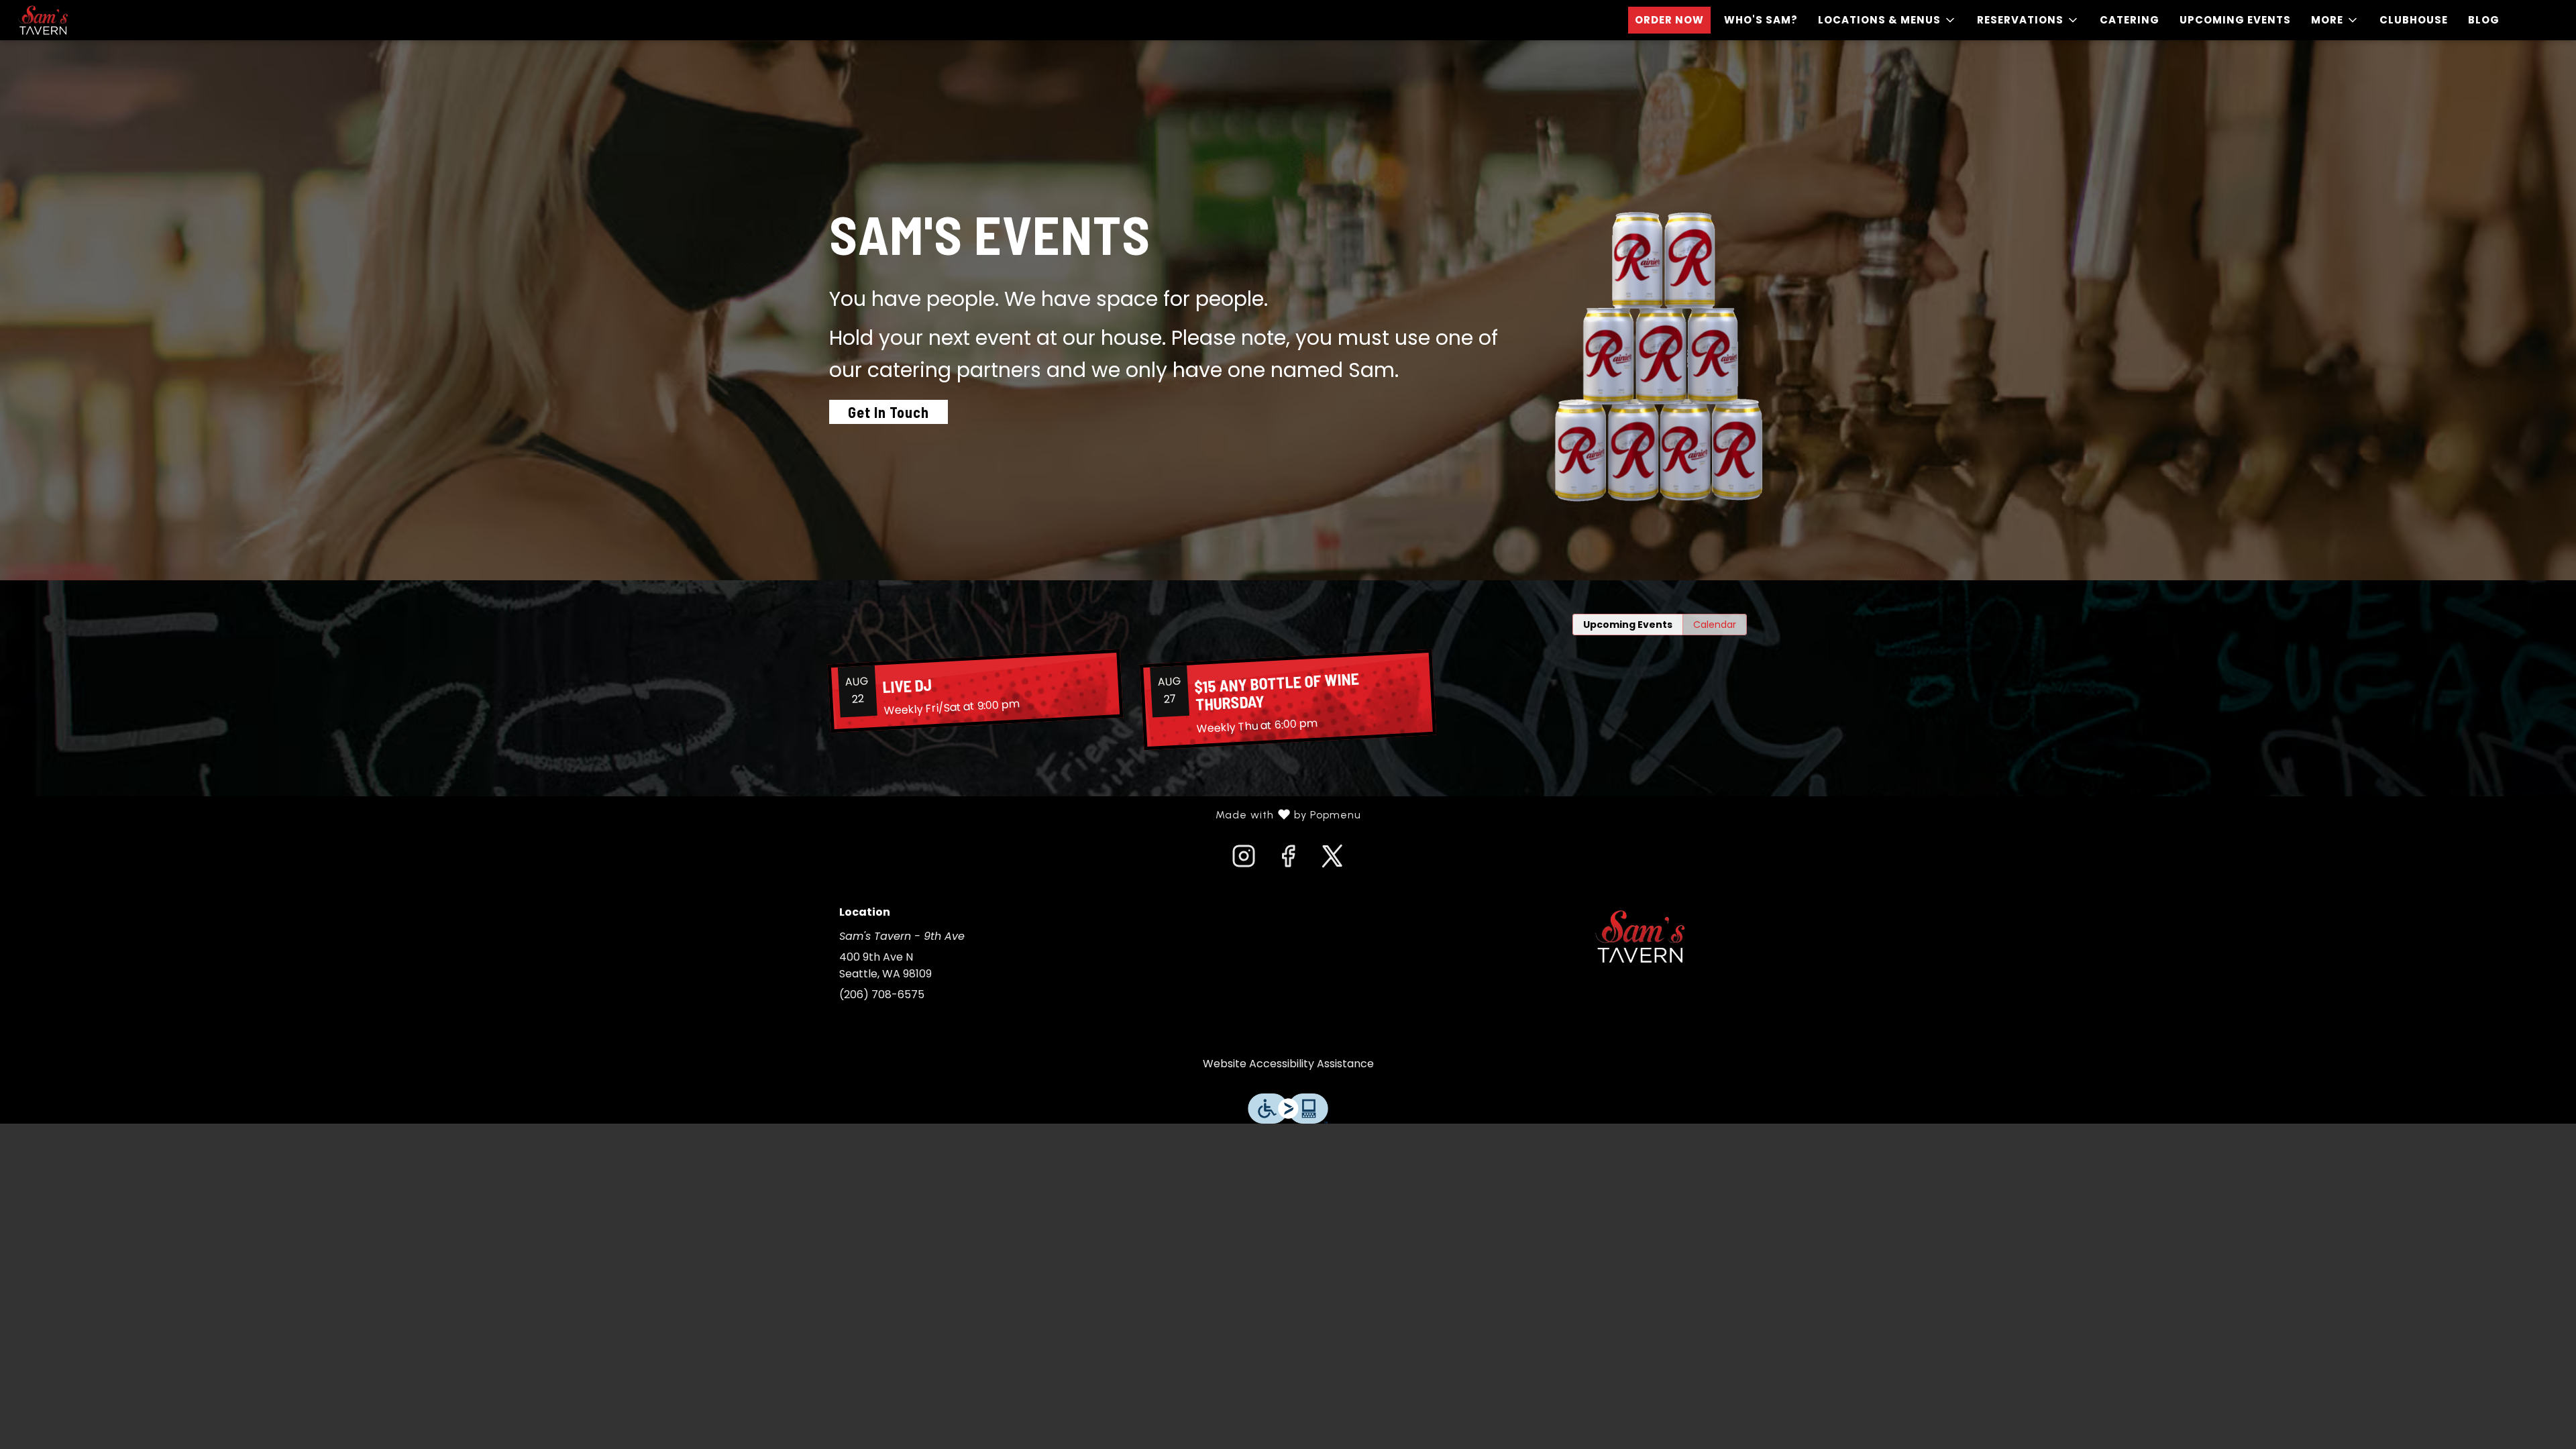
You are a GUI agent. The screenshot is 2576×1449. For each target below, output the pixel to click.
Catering (2130, 20)
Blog (2484, 20)
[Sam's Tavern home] (71, 20)
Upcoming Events (2235, 20)
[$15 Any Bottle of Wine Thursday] (1288, 700)
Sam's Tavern (1640, 936)
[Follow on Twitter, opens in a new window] (1332, 860)
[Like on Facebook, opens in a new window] (1288, 860)
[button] (1887, 20)
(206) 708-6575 (882, 995)
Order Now (1669, 20)
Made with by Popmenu (686, 815)
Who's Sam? (1761, 20)
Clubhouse (2414, 20)
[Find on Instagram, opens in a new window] (1244, 860)
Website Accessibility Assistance (1288, 1064)
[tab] (1628, 625)
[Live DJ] (975, 691)
